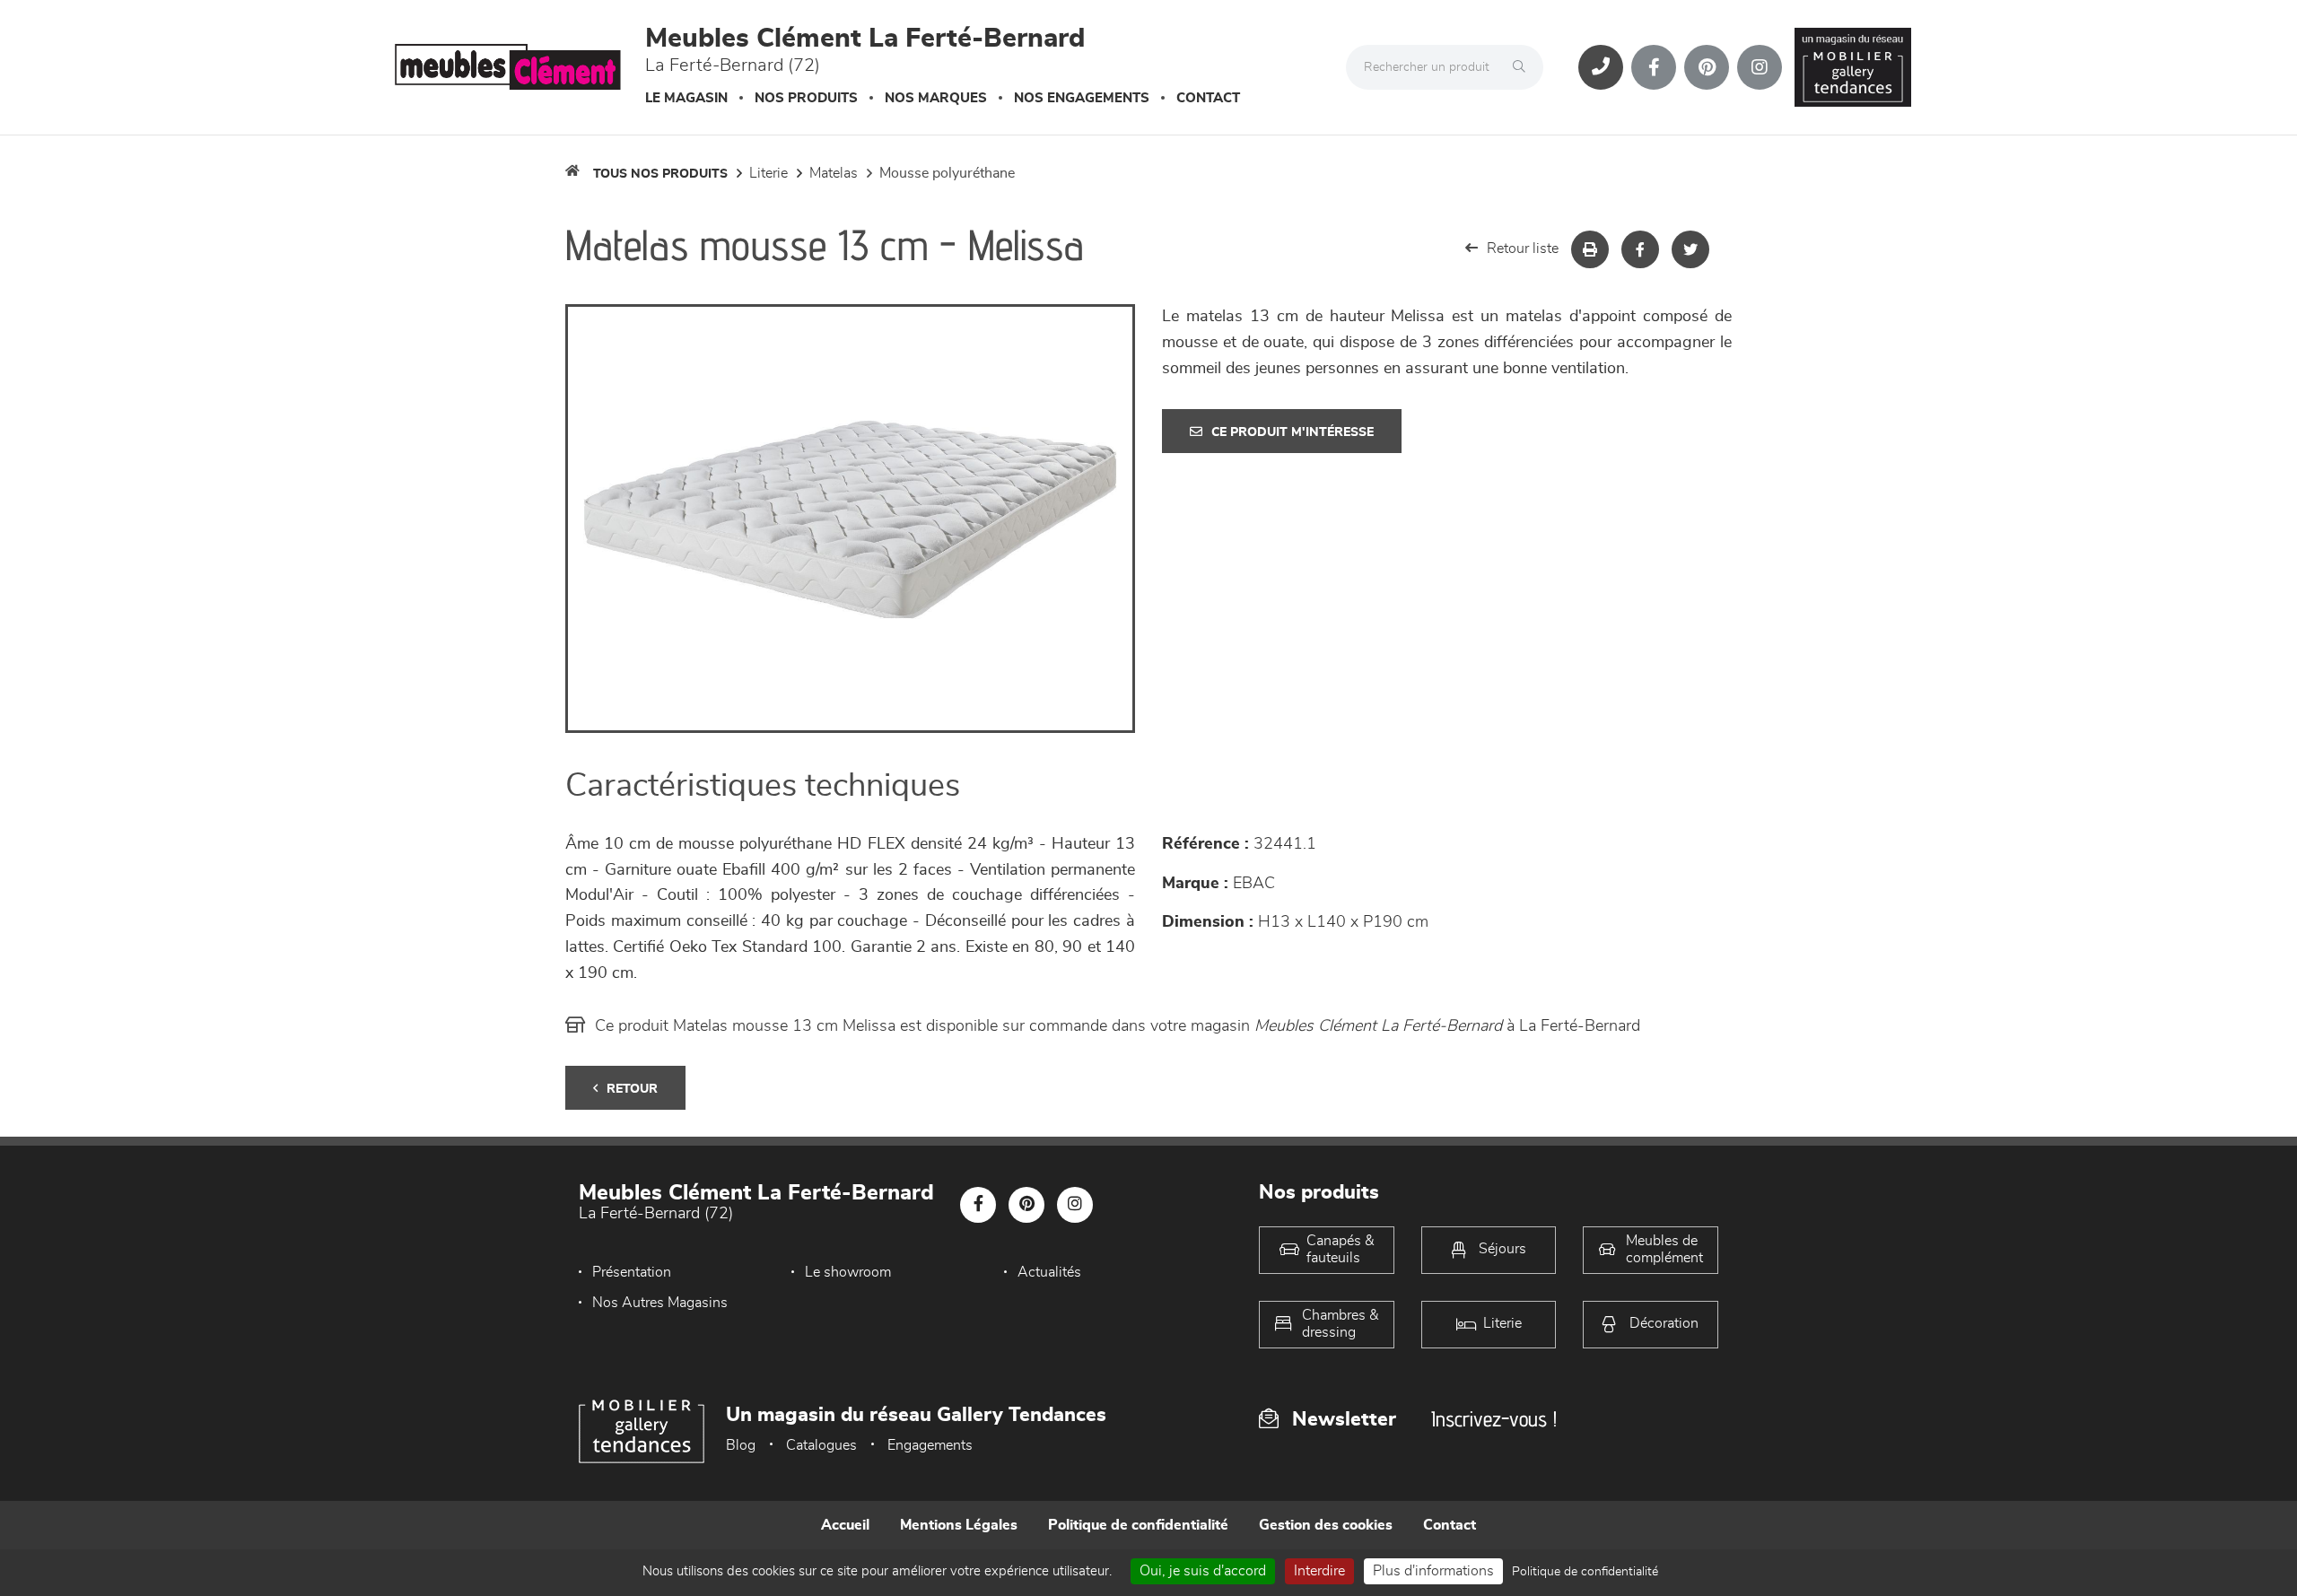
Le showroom (848, 1272)
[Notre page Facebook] (1654, 67)
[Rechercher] (1524, 67)
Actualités (1049, 1272)
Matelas (834, 173)
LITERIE (769, 173)
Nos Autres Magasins (660, 1303)
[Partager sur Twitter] (1690, 249)
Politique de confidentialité (1138, 1525)
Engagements (930, 1445)
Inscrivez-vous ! (1494, 1419)
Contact (1208, 98)
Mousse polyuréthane (947, 173)
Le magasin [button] (686, 98)
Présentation (632, 1272)
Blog (741, 1445)
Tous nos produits (660, 174)
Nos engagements (1082, 98)
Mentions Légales (959, 1525)
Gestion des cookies (1326, 1525)
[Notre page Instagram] (1760, 67)
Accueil (845, 1525)
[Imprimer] (1590, 249)
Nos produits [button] (806, 98)
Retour (632, 1089)
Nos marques (936, 98)
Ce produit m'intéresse (1293, 432)
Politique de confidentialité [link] (1585, 1572)
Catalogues (821, 1445)
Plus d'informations (1433, 1571)
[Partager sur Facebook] (1640, 249)
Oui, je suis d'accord (1203, 1571)
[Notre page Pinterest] (1707, 67)
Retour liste (1523, 249)
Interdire (1319, 1571)
